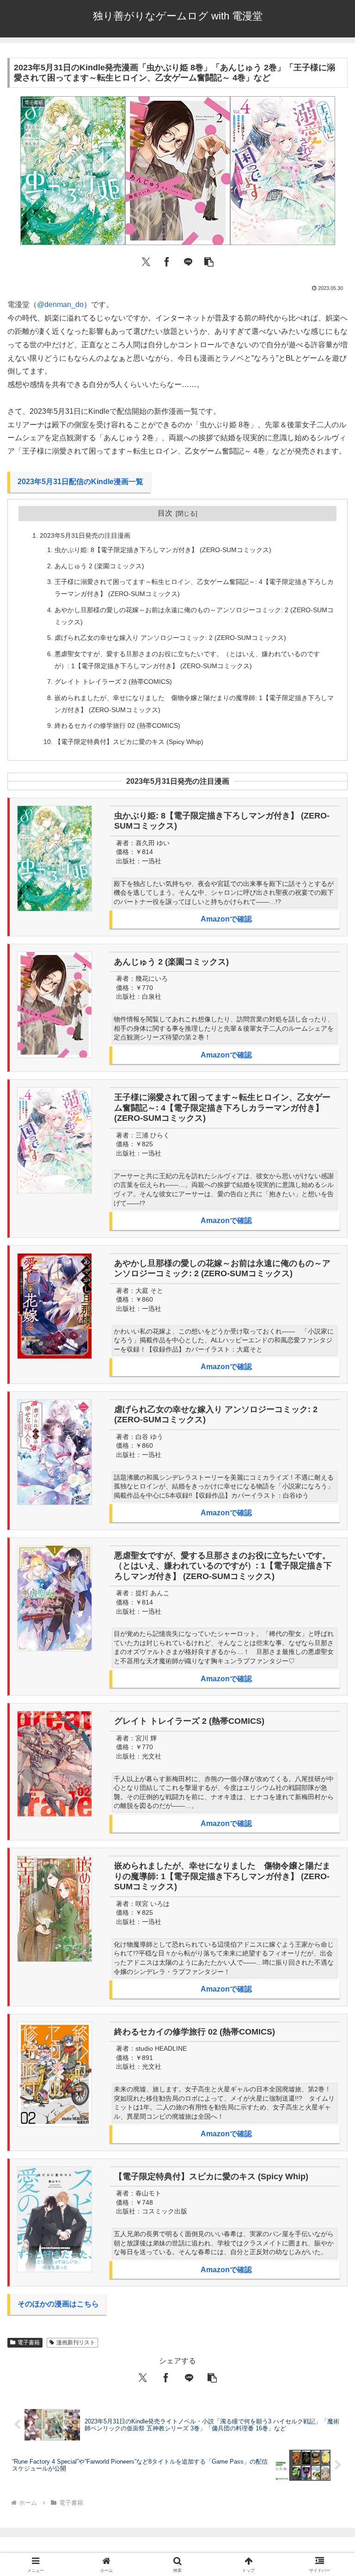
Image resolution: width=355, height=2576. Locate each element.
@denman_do (60, 304)
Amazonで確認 (226, 919)
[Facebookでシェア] (167, 261)
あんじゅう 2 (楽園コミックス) (99, 566)
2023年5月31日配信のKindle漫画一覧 (80, 482)
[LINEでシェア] (188, 261)
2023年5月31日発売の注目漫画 (85, 535)
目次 (165, 513)
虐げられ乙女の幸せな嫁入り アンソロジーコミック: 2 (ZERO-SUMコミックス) (170, 638)
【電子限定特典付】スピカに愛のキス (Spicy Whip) (129, 742)
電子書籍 (29, 2342)
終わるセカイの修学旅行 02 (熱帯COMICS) (117, 725)
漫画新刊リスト (76, 2342)
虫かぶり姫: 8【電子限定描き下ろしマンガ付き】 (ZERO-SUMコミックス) (163, 550)
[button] (209, 261)
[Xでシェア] (146, 261)
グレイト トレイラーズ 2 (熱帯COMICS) (113, 682)
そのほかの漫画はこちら (58, 2304)
